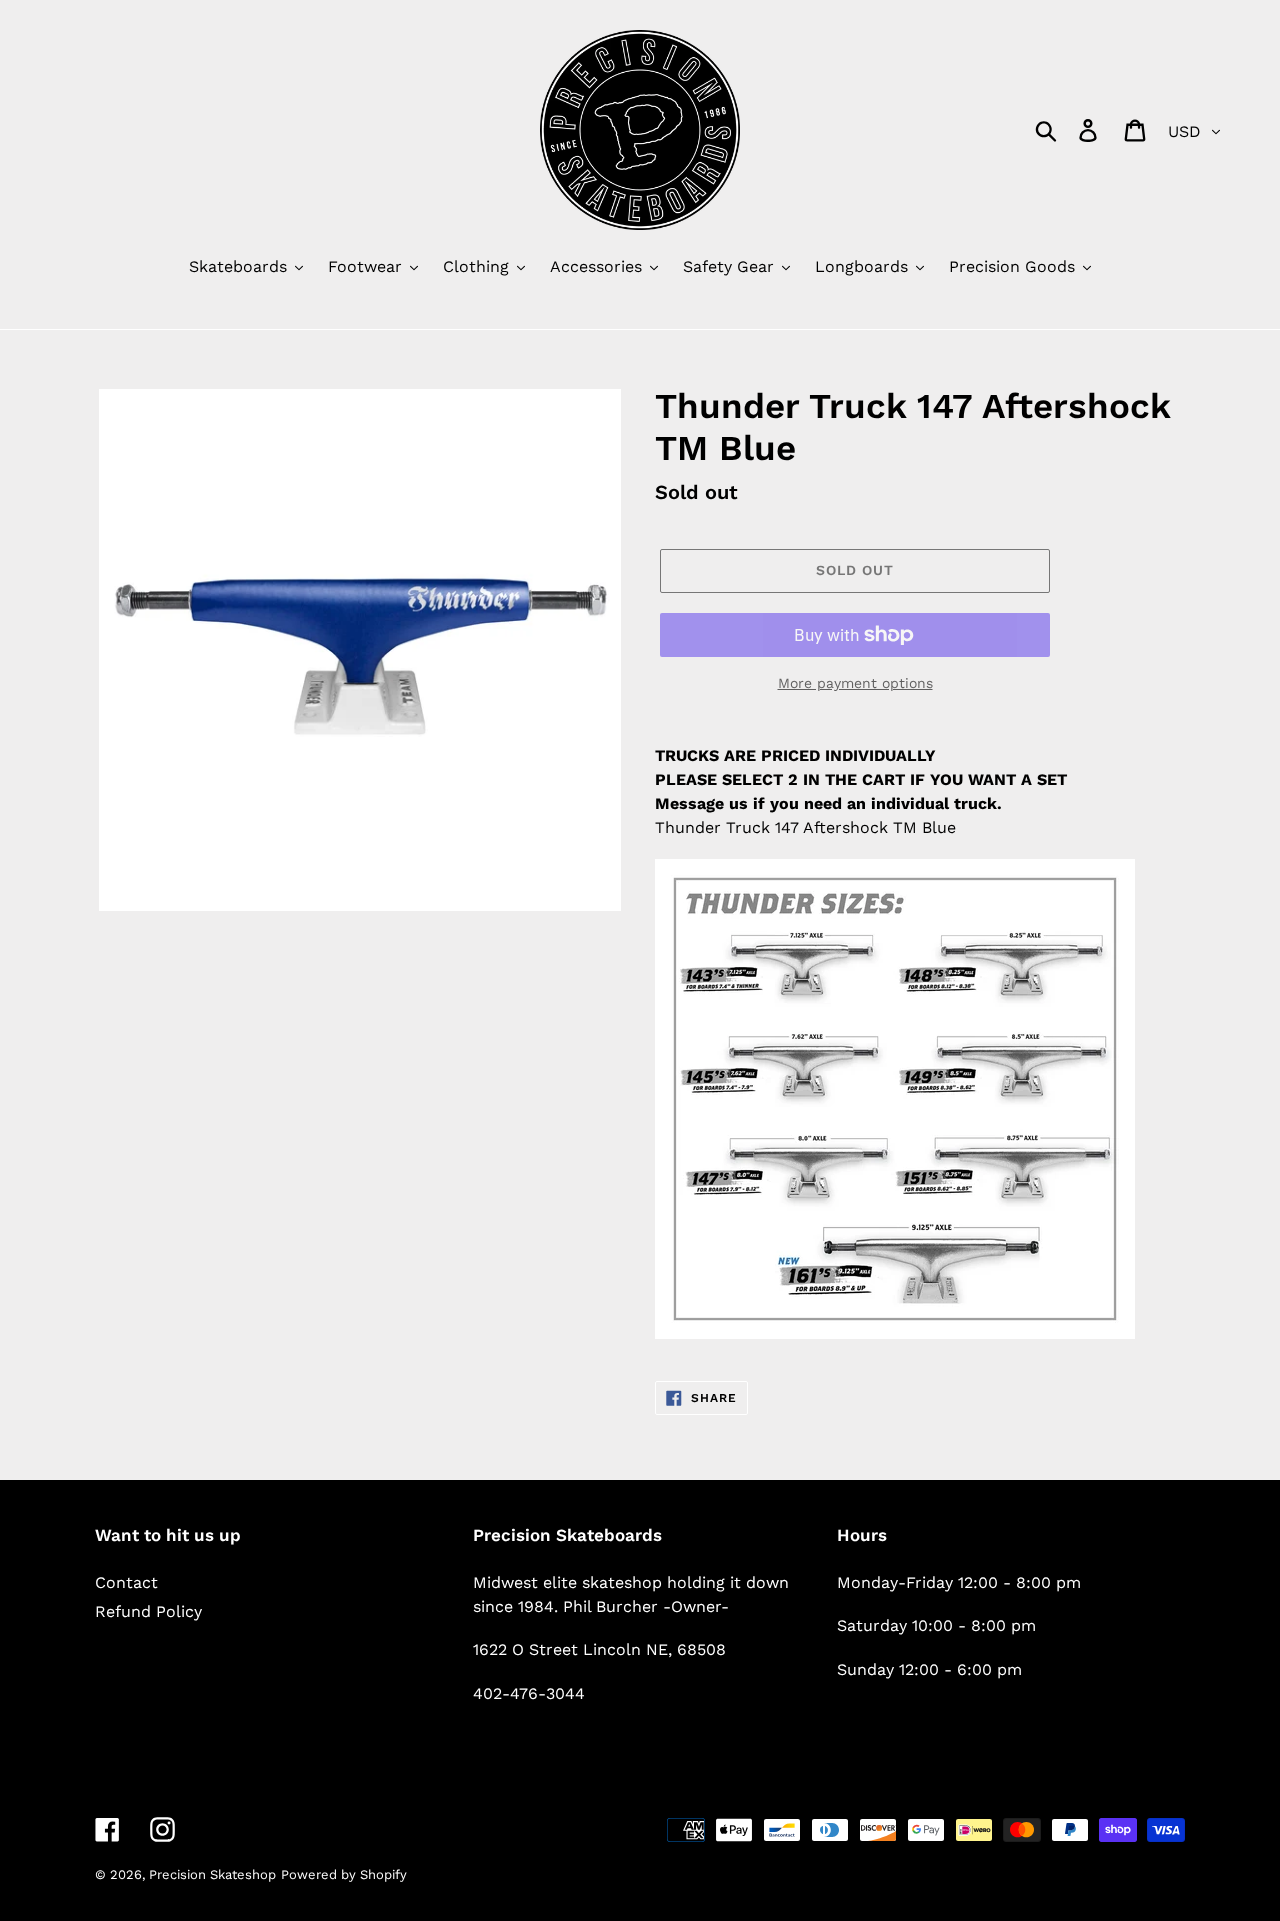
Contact (126, 1582)
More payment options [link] (855, 683)
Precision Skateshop (212, 1874)
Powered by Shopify (344, 1874)
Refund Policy (148, 1611)
